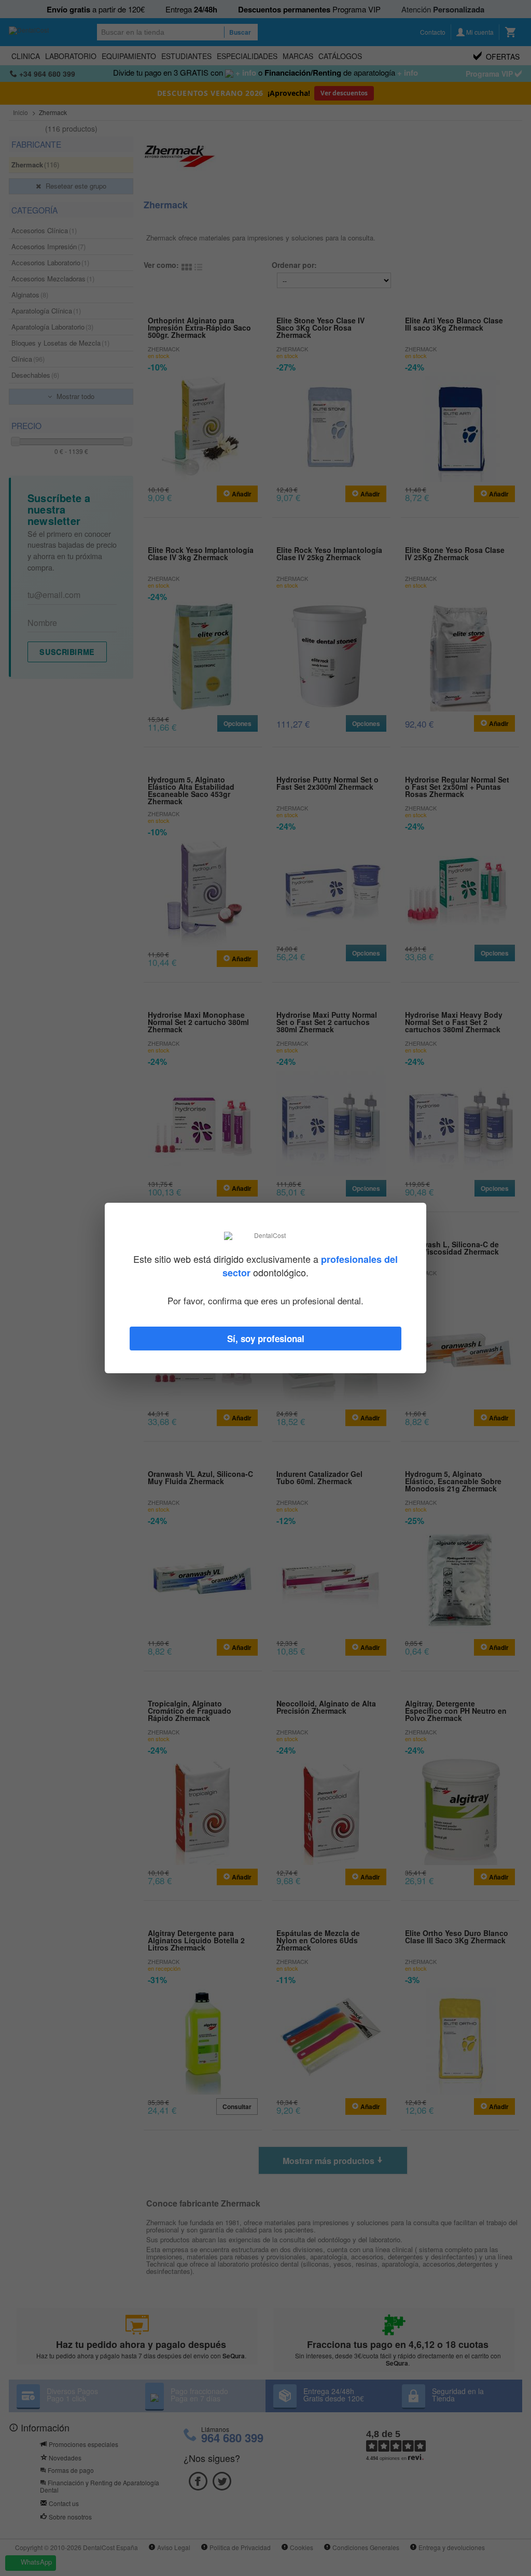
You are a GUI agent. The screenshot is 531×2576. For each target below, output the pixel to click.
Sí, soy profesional (266, 1339)
